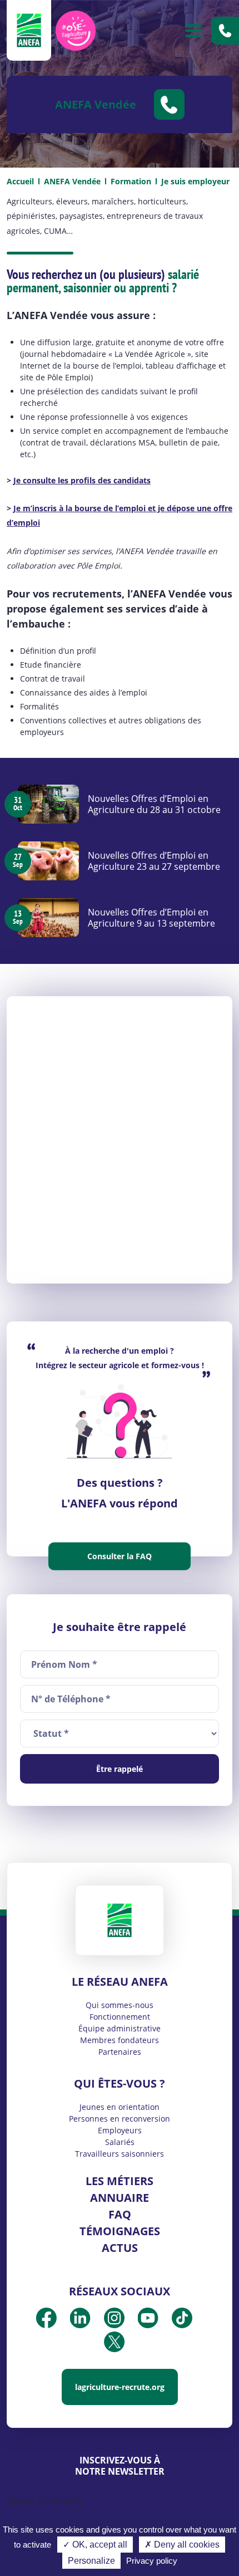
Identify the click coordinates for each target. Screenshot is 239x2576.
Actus (120, 2248)
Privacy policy (152, 2561)
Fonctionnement (120, 2017)
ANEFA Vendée (72, 181)
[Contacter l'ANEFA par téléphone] (225, 31)
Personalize (91, 2561)
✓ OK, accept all (95, 2545)
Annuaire (120, 2198)
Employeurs (120, 2130)
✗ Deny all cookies (182, 2545)
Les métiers (120, 2181)
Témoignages (120, 2231)
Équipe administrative (120, 2028)
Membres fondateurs (120, 2040)
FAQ (120, 2214)
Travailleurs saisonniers (120, 2154)
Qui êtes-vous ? (120, 2083)
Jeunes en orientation (120, 2107)
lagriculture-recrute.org (120, 2387)
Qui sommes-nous (120, 2005)
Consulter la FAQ (120, 1556)
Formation (131, 181)
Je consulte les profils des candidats (82, 480)
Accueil (20, 181)
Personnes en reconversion (120, 2119)
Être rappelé (120, 1769)
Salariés (120, 2142)
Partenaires (120, 2052)
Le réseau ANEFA (120, 1982)
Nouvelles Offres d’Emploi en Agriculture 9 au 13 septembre (151, 918)
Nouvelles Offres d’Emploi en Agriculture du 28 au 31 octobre (154, 804)
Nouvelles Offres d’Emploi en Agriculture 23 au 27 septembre (154, 861)
